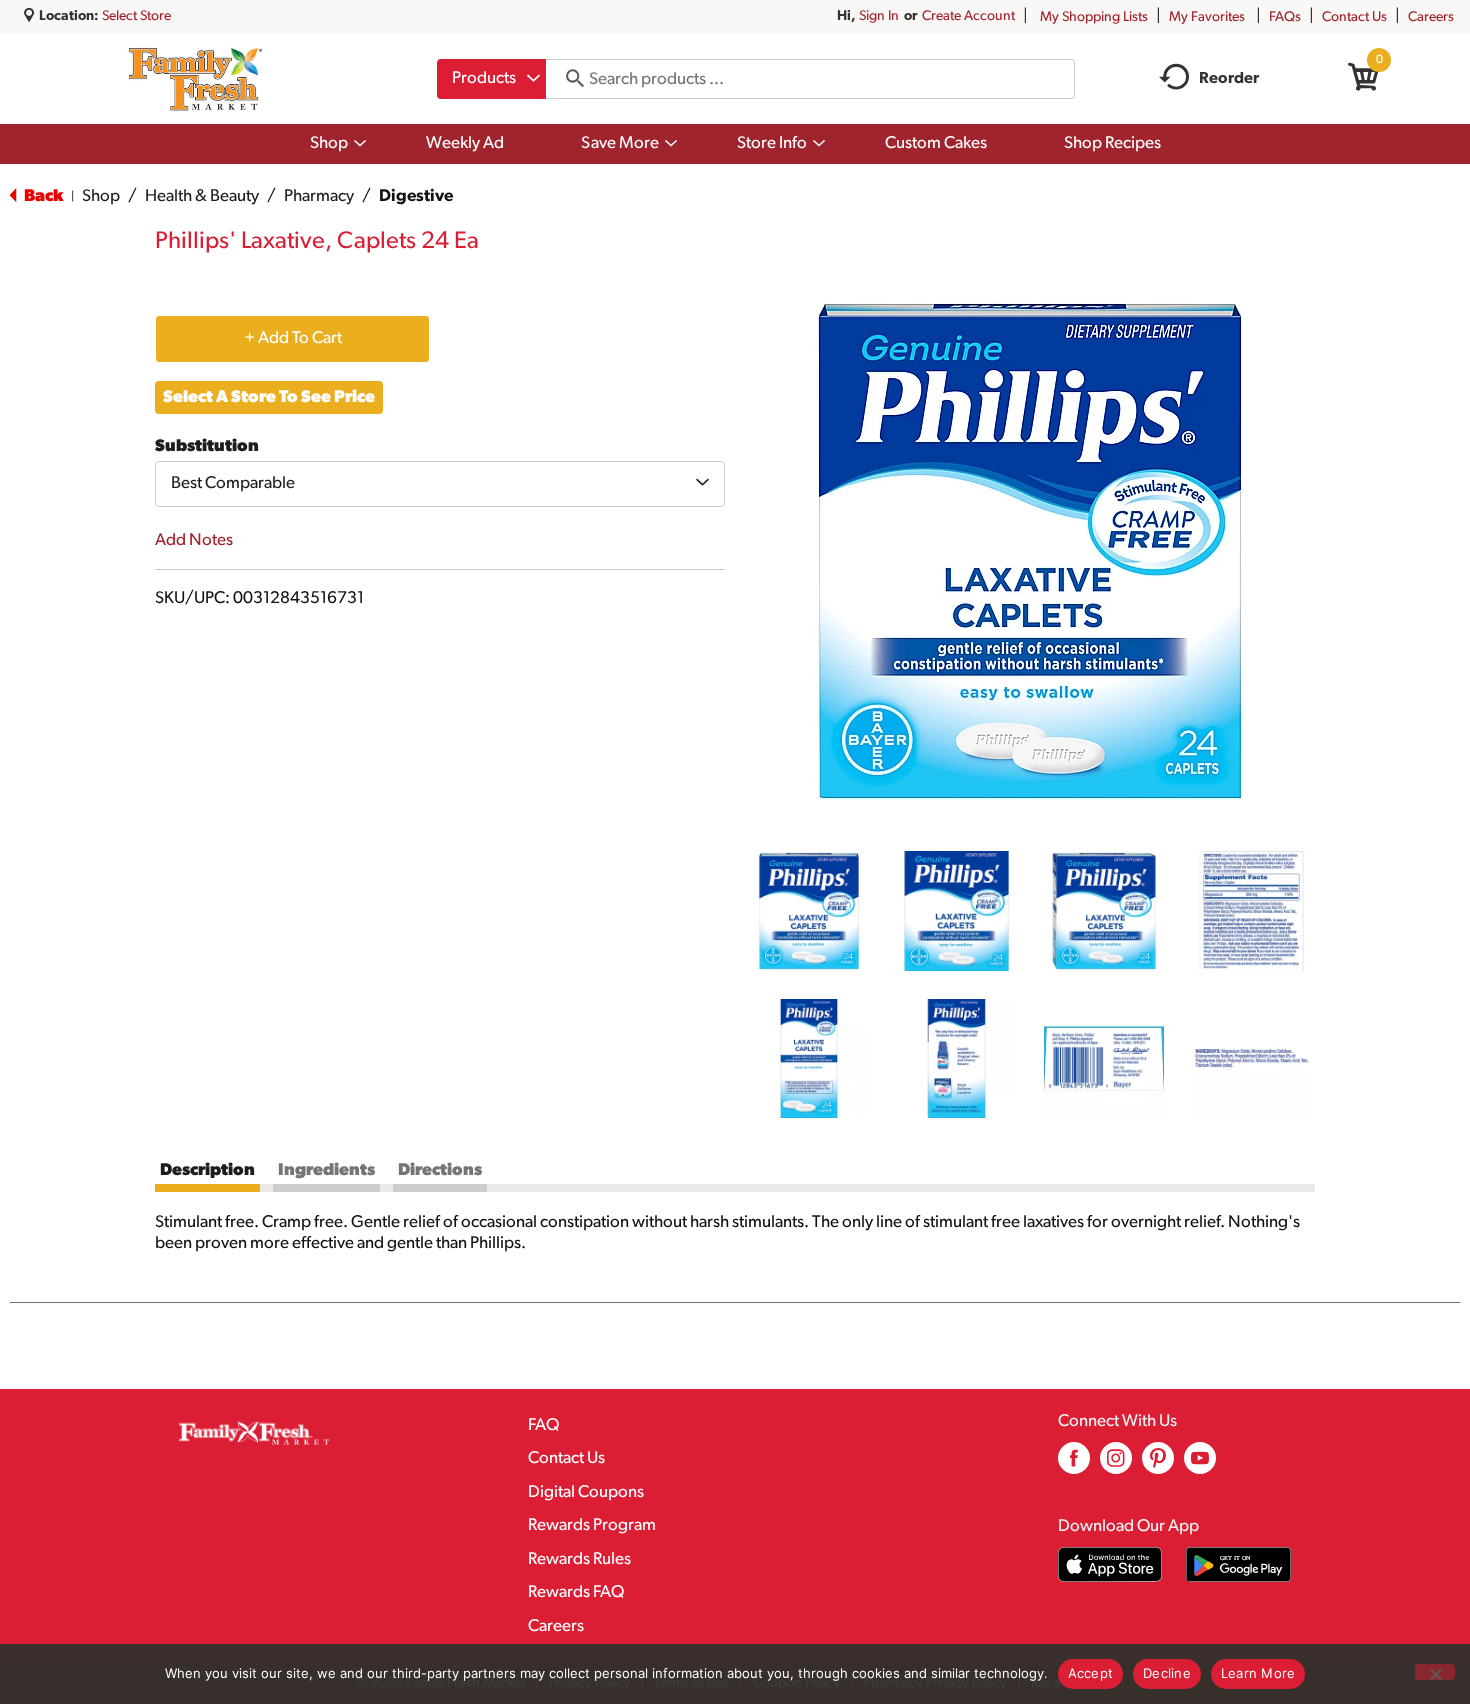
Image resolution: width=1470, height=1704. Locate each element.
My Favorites (1207, 17)
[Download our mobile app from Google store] (1238, 1564)
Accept (1091, 1673)
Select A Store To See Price (269, 397)
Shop (101, 196)
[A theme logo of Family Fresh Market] (195, 79)
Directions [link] (440, 1170)
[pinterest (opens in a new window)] (1158, 1465)
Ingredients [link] (326, 1170)
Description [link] (207, 1170)
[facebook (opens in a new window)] (1074, 1465)
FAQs (1285, 17)
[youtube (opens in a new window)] (1200, 1465)
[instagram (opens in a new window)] (1116, 1465)
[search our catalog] (568, 79)
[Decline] (1435, 1672)
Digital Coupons (586, 1492)
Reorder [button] (1229, 79)
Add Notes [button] (194, 540)
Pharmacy (319, 196)
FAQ (543, 1425)
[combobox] (491, 79)
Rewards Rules (579, 1559)
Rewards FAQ (576, 1592)
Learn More (1258, 1673)
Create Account (968, 16)
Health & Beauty (202, 196)
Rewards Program (592, 1525)
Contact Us (1354, 17)
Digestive (416, 196)
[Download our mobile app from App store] (1110, 1564)
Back (42, 196)
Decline (1167, 1673)
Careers (1431, 17)
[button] (809, 911)
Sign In (879, 16)
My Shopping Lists (1094, 17)
